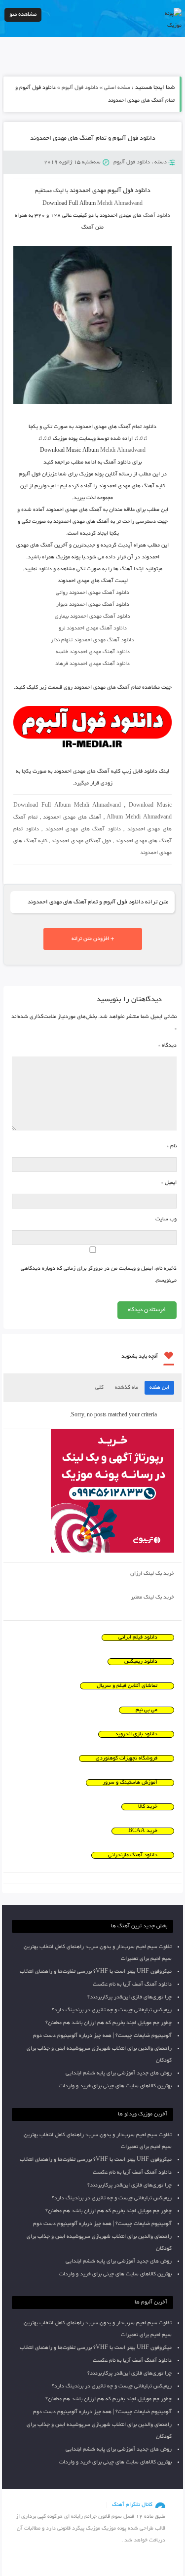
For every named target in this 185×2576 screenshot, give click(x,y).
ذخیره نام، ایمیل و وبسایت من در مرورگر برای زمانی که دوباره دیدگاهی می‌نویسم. (98, 1275)
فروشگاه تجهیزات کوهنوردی (127, 1758)
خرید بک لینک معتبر (152, 1598)
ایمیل (169, 1183)
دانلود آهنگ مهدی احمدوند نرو (93, 628)
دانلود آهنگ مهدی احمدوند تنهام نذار (92, 640)
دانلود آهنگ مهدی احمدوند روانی (92, 593)
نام (171, 1146)
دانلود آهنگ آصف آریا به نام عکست (132, 1985)
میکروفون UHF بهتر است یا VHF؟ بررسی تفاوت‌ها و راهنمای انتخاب (96, 1972)
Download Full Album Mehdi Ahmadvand (67, 806)
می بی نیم (147, 1710)
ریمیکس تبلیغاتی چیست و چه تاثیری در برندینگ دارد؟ (112, 2010)
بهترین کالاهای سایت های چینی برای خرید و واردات (115, 2086)
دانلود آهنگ (157, 216)
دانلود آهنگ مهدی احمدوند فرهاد (92, 664)
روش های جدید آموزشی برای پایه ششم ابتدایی (119, 2073)
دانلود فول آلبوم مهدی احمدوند (110, 191)
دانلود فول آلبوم (80, 88)
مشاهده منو (23, 15)
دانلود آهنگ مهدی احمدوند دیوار (93, 605)
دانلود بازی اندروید (136, 1734)
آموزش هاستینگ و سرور (130, 1783)
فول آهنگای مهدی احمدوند (81, 841)
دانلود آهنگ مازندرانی (133, 1855)
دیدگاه (167, 1046)
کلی (99, 1388)
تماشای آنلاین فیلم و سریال (127, 1686)
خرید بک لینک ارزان (152, 1574)
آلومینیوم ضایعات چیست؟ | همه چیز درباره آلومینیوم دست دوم (102, 2036)
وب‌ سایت (166, 1219)
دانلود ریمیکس (141, 1662)
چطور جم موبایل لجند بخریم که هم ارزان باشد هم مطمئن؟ (109, 2023)
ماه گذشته (127, 1388)
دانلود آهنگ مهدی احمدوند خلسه (93, 652)
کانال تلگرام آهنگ (132, 2505)
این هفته (159, 1388)
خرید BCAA (143, 1831)
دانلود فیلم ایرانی (138, 1638)
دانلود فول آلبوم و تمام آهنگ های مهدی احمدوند (93, 139)
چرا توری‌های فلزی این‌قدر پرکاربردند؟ (129, 1997)
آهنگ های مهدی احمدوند (72, 818)
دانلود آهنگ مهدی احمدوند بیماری (92, 617)
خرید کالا (148, 1807)
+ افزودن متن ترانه (93, 939)
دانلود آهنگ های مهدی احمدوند (83, 829)
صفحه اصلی (117, 88)
